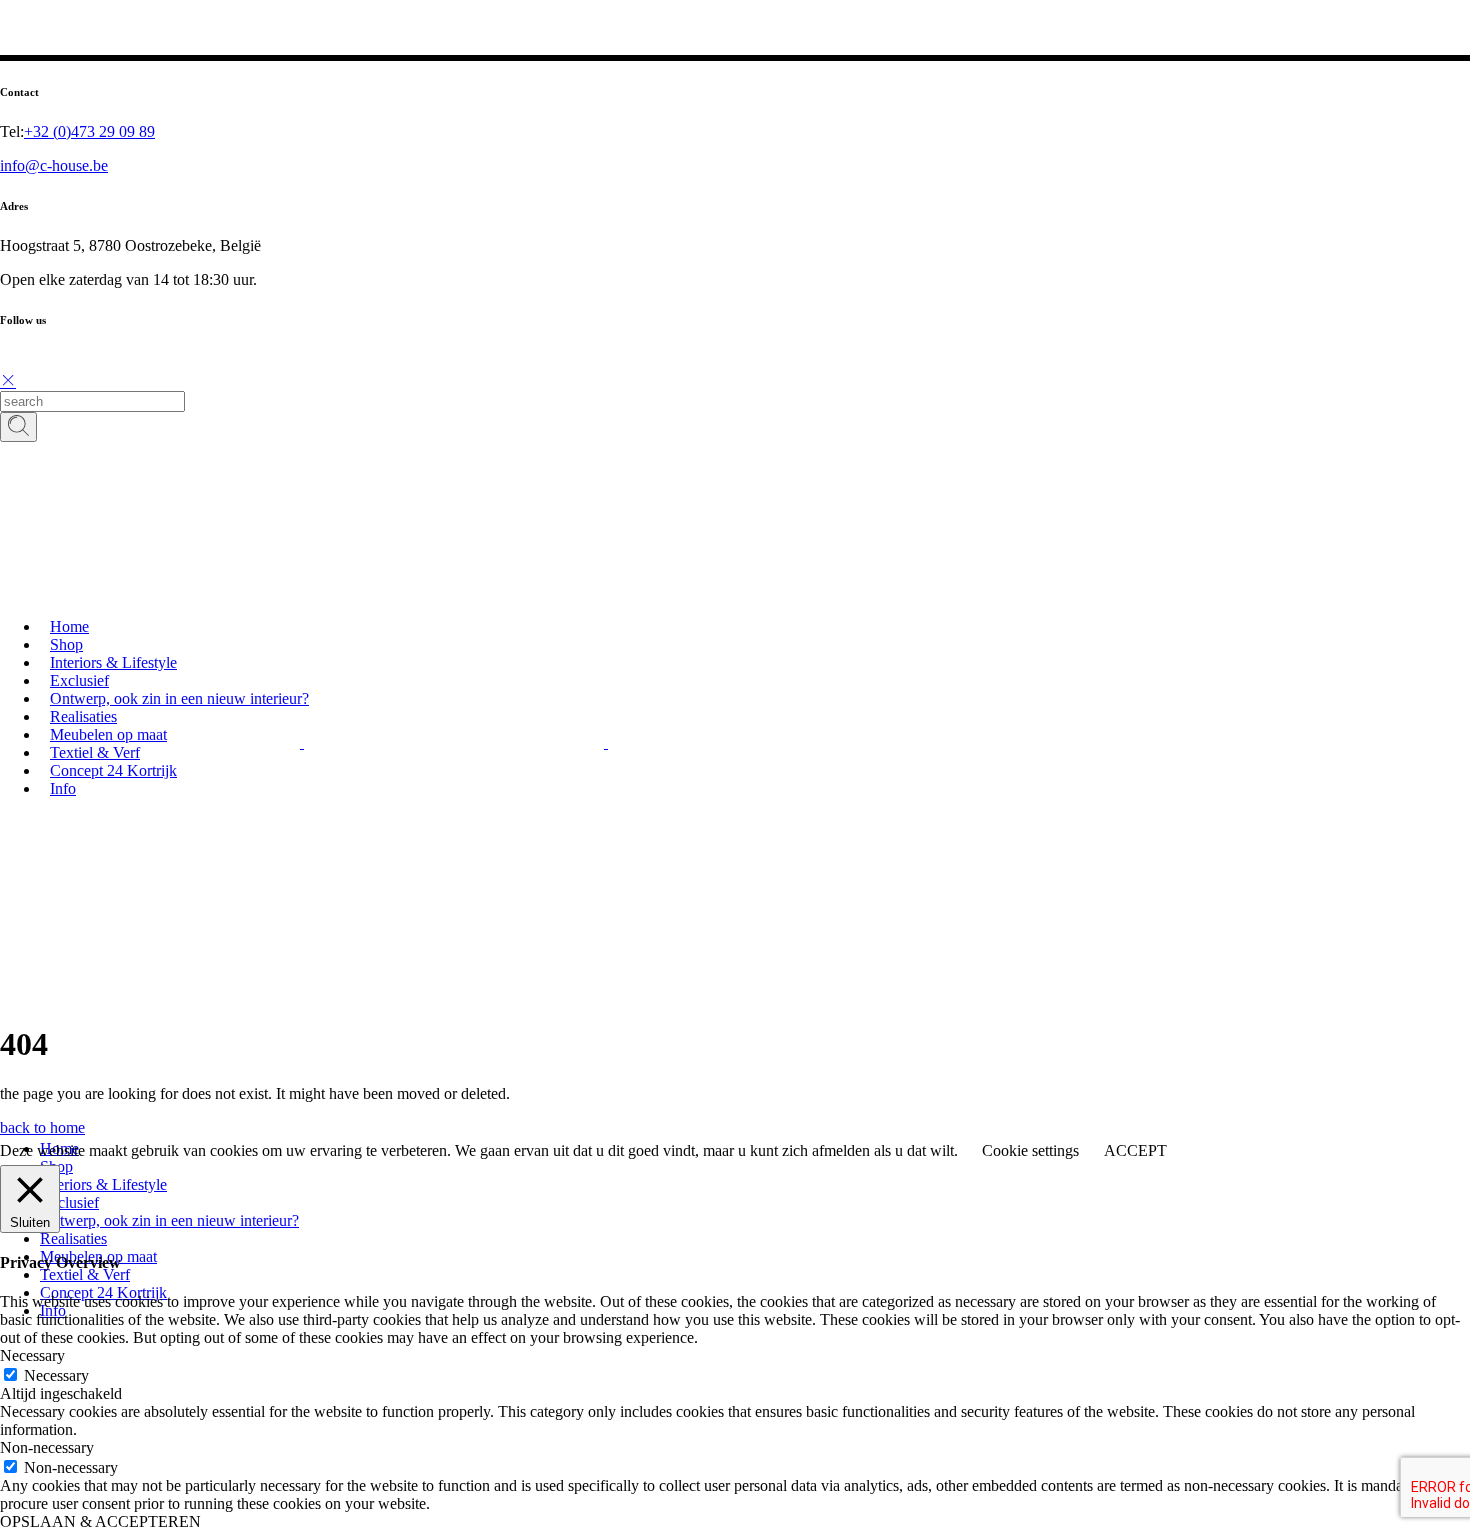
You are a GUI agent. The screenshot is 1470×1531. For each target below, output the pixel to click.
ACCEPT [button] (1135, 1150)
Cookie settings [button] (1030, 1150)
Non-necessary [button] (47, 1447)
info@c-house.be (54, 165)
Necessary (56, 1375)
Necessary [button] (32, 1355)
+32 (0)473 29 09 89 (89, 131)
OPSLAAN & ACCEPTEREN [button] (100, 1521)
